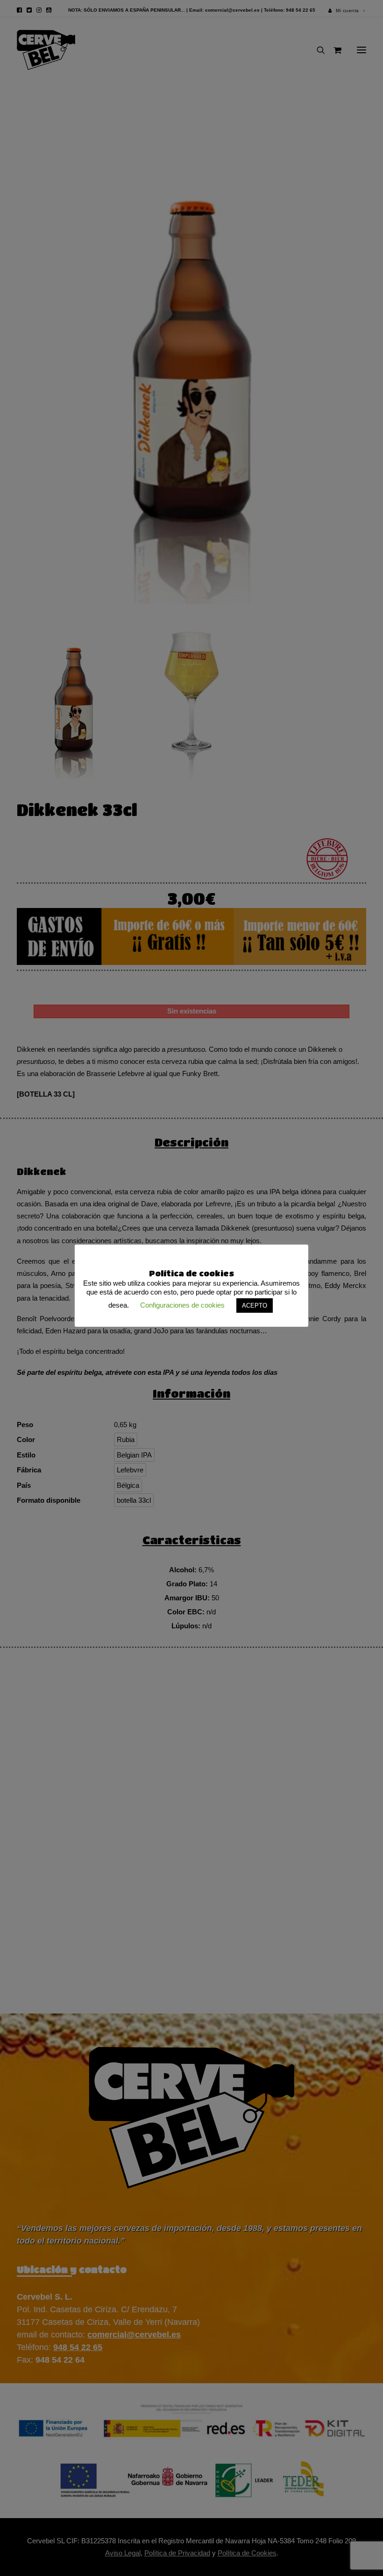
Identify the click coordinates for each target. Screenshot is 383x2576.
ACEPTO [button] (255, 1306)
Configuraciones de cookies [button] (182, 1305)
